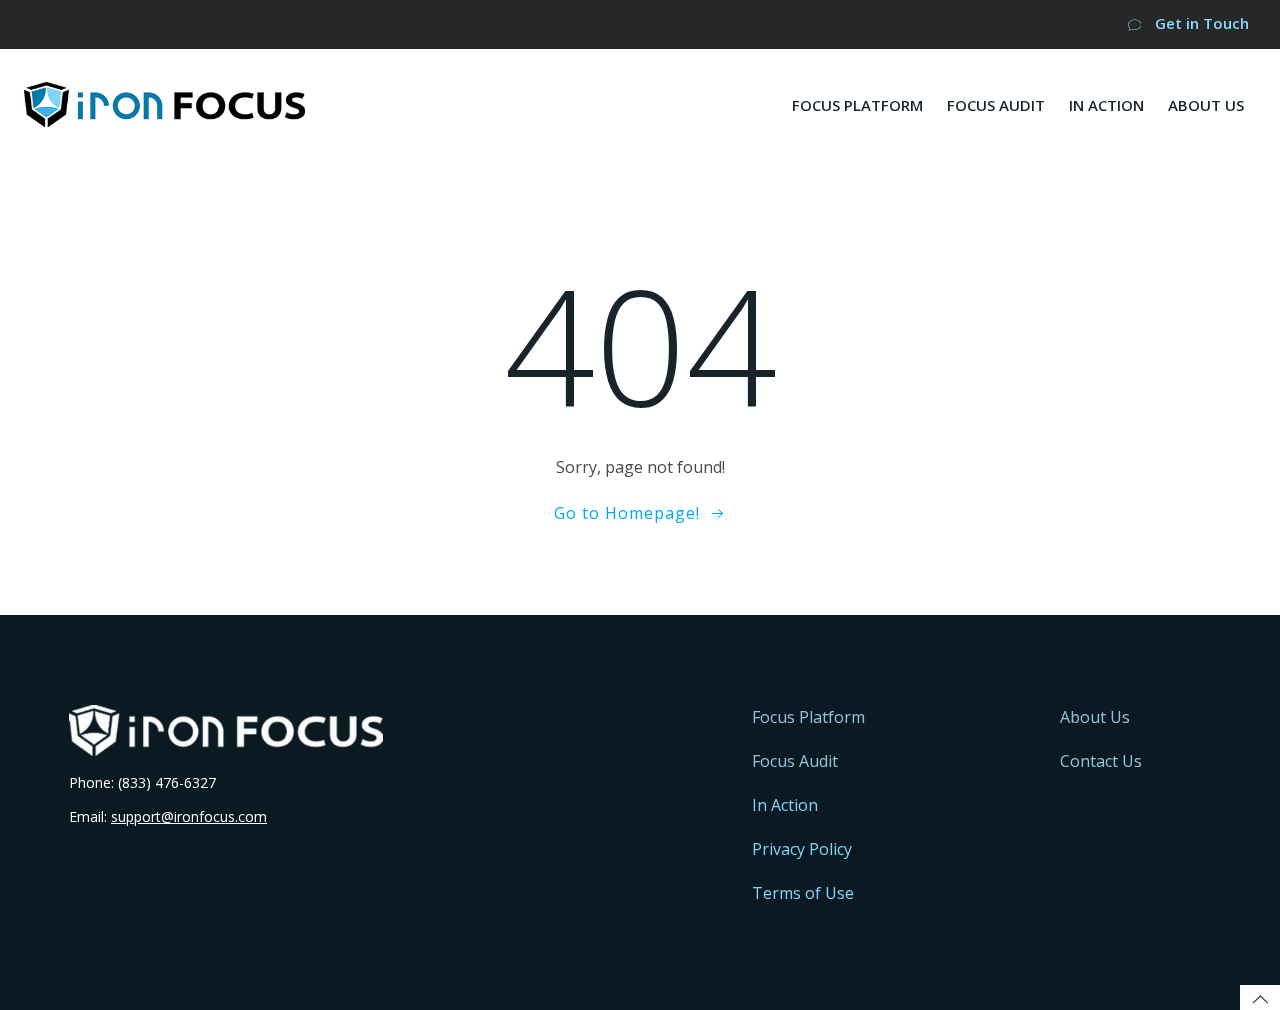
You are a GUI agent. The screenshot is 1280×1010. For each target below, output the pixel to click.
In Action (1106, 105)
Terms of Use (803, 893)
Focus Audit (996, 105)
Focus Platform (857, 105)
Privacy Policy (802, 849)
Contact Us (1101, 761)
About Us (1206, 105)
